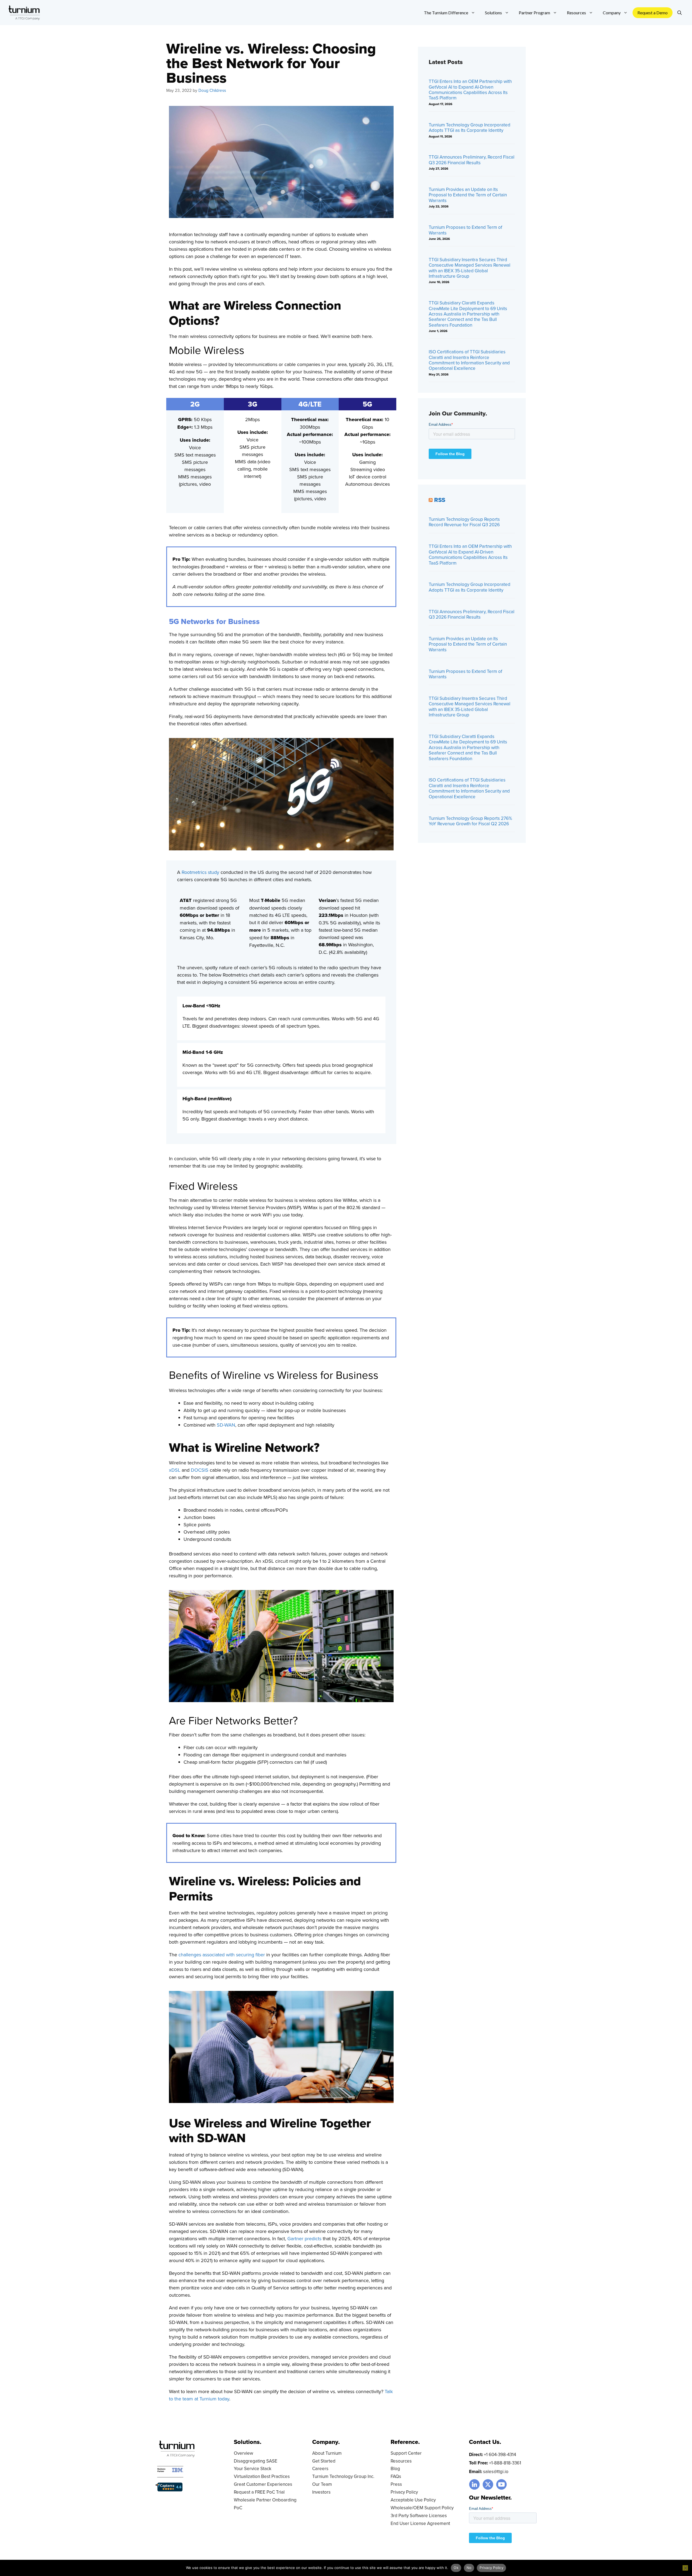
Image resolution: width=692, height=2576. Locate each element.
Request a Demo (653, 13)
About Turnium (327, 2453)
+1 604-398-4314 (500, 2454)
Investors (321, 2492)
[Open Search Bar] (680, 13)
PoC (238, 2508)
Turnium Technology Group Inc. (343, 2476)
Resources (401, 2461)
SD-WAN (226, 1425)
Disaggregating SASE (256, 2461)
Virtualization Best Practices (262, 2476)
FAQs (396, 2476)
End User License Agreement (420, 2523)
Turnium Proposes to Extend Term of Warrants (465, 230)
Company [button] (612, 13)
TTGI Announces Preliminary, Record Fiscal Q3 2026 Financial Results (472, 160)
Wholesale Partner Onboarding (265, 2500)
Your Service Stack (253, 2468)
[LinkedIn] (474, 2484)
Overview (243, 2453)
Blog (395, 2468)
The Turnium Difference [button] (446, 13)
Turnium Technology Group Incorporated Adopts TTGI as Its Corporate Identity (470, 128)
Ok (456, 2568)
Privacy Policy (404, 2492)
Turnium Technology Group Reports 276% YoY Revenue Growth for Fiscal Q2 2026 (470, 821)
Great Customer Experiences (263, 2484)
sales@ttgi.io (496, 2471)
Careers (320, 2468)
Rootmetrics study (200, 872)
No (469, 2568)
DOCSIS (200, 1470)
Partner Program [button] (534, 13)
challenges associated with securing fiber (222, 1955)
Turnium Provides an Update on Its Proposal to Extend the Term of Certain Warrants (468, 195)
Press (396, 2484)
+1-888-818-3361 (505, 2463)
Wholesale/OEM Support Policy (422, 2508)
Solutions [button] (493, 13)
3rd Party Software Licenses (419, 2515)
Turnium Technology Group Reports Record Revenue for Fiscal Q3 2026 (464, 522)
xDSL (175, 1470)
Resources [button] (576, 13)
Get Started (324, 2461)
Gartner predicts (304, 2238)
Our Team (322, 2484)
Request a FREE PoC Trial (259, 2492)
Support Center (406, 2453)
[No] (685, 2568)
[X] (488, 2484)
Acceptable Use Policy (413, 2500)
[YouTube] (501, 2484)
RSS (440, 500)
